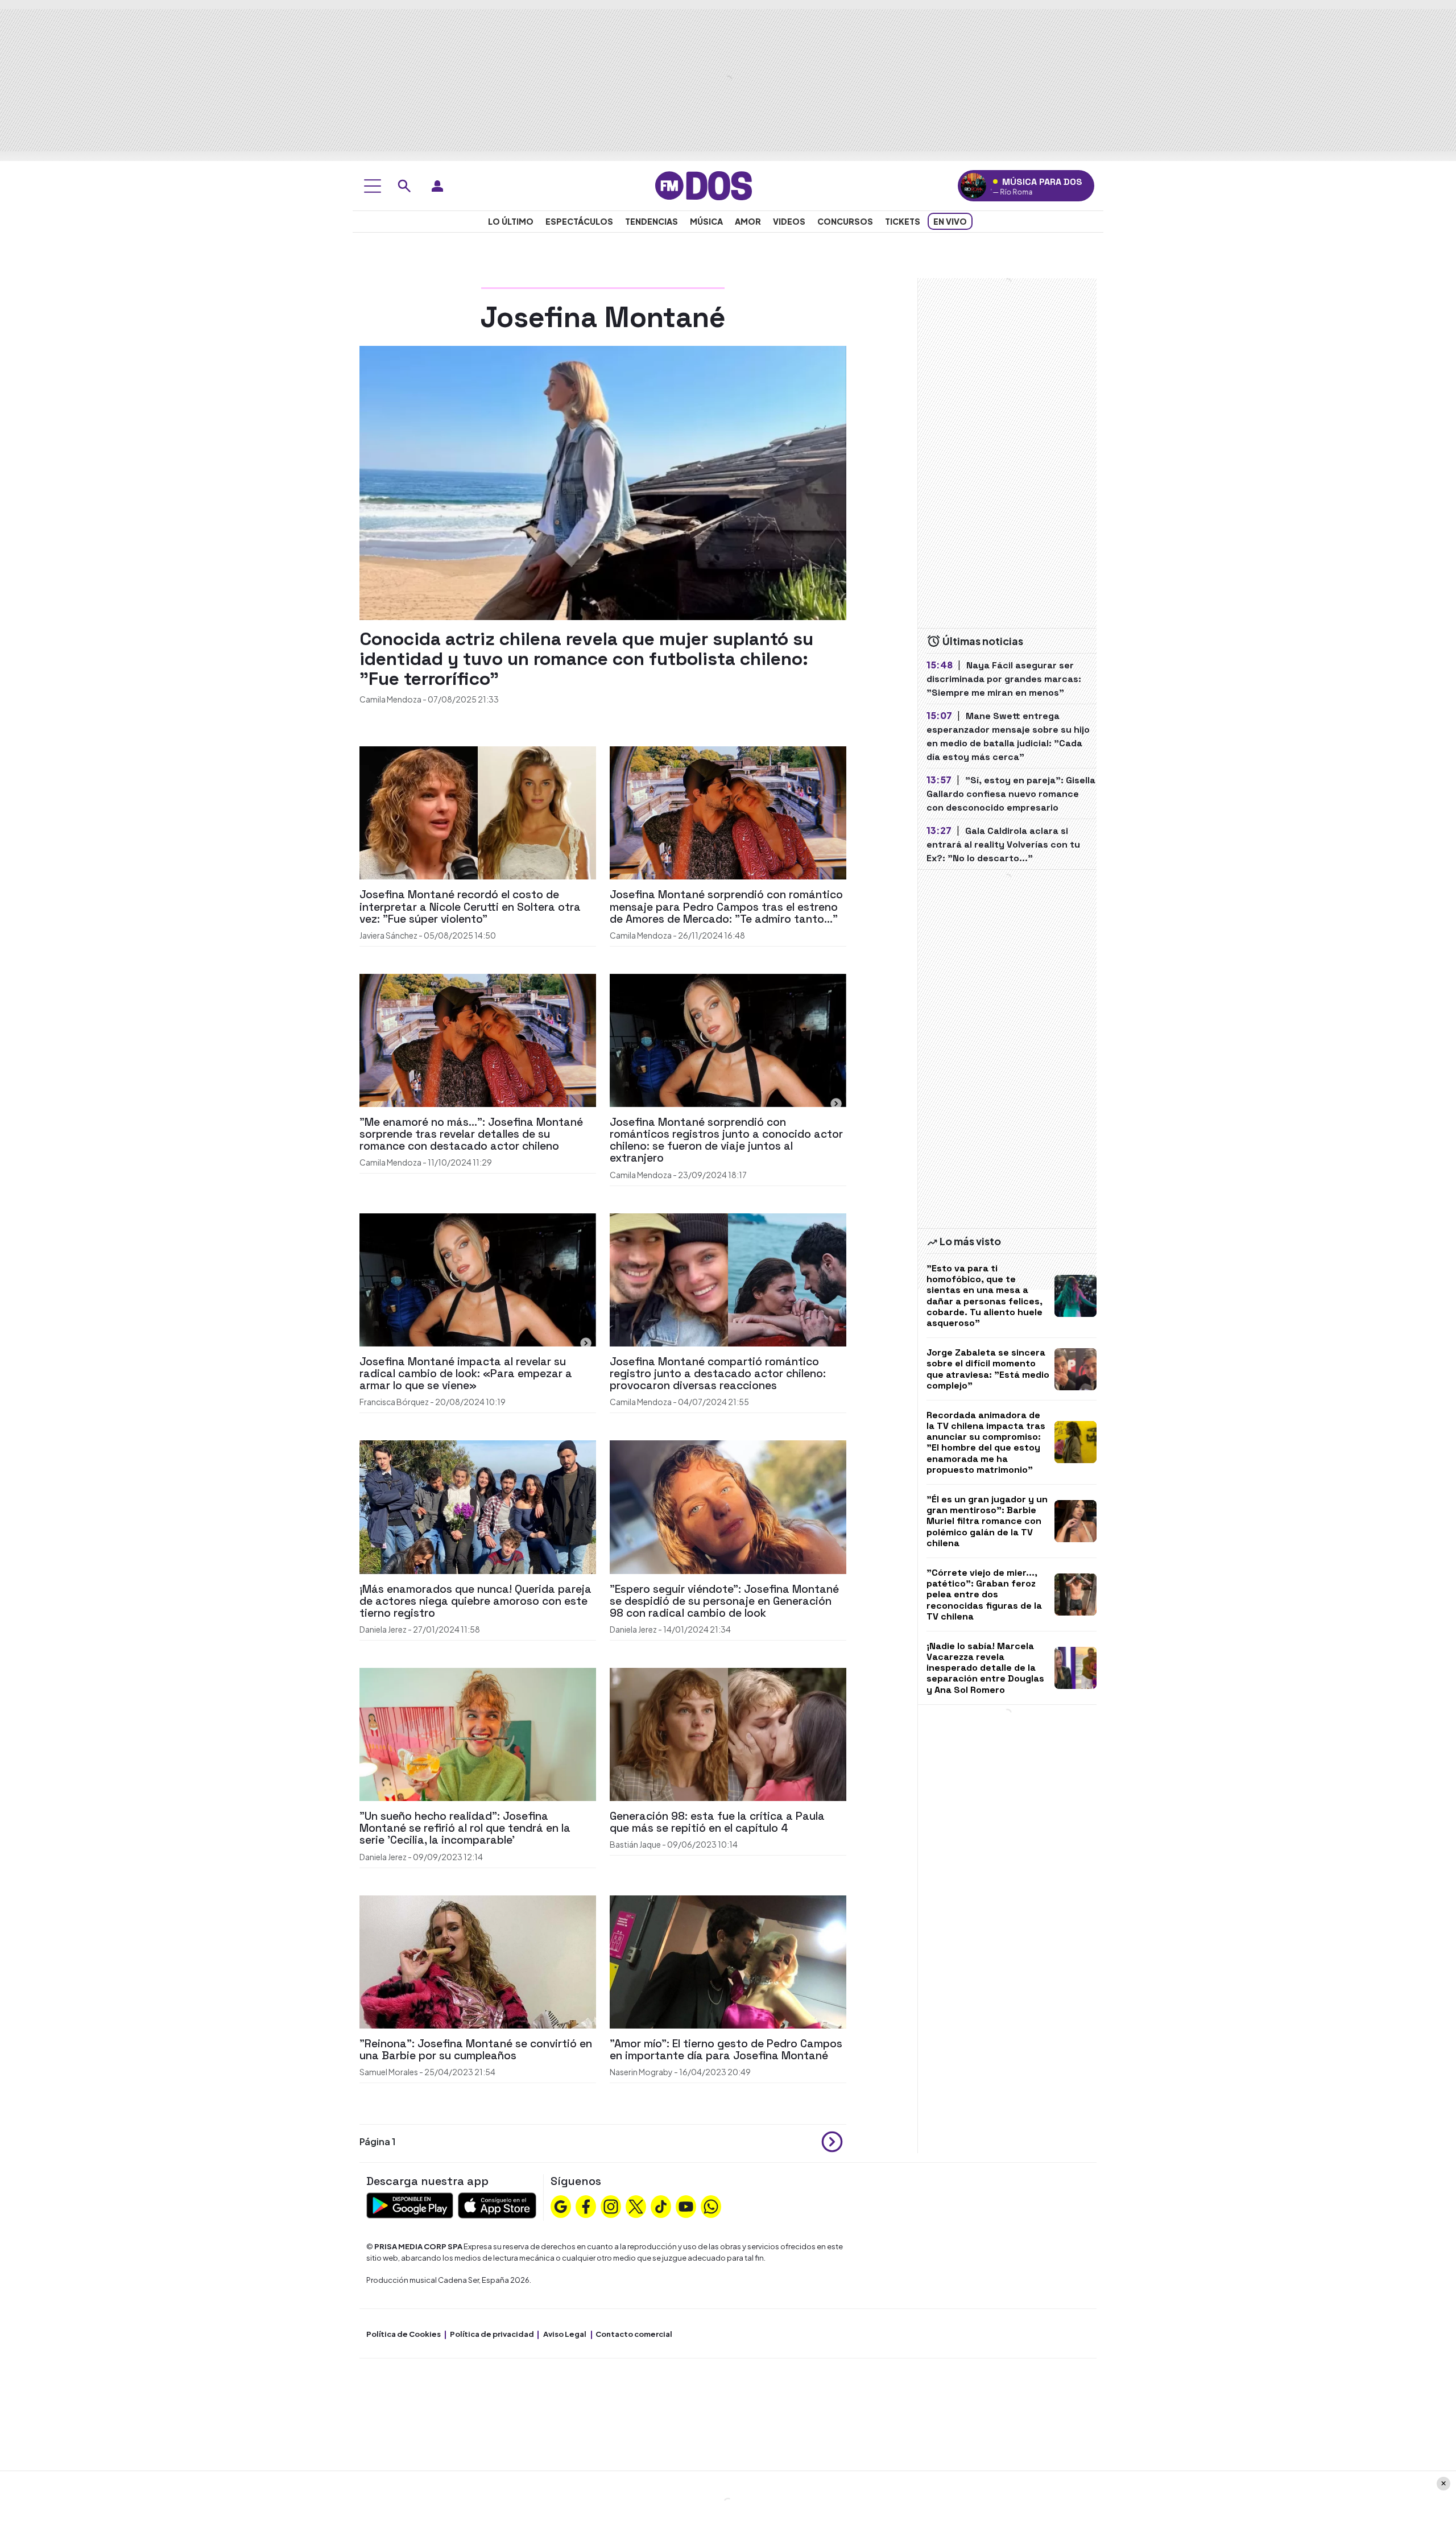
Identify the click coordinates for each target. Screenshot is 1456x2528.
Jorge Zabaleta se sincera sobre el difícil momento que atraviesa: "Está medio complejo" (988, 1369)
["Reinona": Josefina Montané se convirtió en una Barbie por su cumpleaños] (478, 1961)
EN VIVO (950, 221)
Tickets (903, 221)
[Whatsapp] (711, 2205)
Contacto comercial (634, 2334)
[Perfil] (437, 186)
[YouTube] (686, 2205)
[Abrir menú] (373, 186)
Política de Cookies (404, 2334)
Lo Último (511, 221)
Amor (748, 221)
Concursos (845, 221)
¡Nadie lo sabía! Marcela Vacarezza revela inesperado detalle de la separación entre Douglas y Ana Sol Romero (985, 1668)
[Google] (561, 2205)
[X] (636, 2205)
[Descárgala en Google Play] (410, 2204)
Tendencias (652, 221)
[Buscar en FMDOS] (404, 186)
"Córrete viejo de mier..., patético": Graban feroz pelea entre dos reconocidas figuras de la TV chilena (984, 1595)
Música (706, 221)
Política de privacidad (492, 2334)
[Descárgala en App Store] (497, 2204)
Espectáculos (579, 221)
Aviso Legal (565, 2334)
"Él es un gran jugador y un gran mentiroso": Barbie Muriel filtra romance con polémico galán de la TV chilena (987, 1521)
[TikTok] (661, 2205)
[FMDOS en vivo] (973, 186)
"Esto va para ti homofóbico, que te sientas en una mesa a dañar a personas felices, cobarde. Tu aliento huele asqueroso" (985, 1296)
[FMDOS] (704, 185)
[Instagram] (611, 2205)
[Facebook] (586, 2205)
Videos (789, 221)
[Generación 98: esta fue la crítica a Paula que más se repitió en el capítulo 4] (728, 1733)
